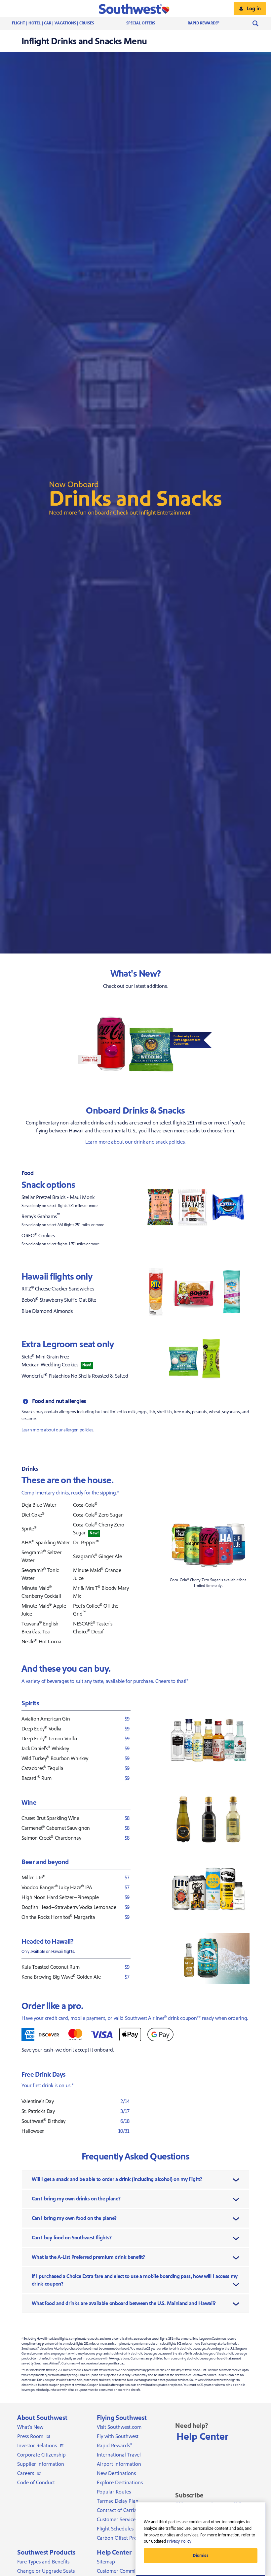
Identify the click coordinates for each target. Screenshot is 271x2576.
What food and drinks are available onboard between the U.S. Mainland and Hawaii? (124, 2303)
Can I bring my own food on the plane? (74, 2218)
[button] (136, 9)
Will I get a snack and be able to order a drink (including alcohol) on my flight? (117, 2179)
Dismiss (201, 2556)
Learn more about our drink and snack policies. (135, 1142)
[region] (201, 2539)
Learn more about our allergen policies (57, 1430)
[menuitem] (59, 23)
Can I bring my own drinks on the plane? (76, 2199)
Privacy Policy (179, 2541)
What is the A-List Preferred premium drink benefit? (88, 2257)
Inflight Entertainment (165, 513)
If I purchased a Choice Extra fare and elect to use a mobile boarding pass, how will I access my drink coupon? (135, 2280)
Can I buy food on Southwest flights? (72, 2238)
